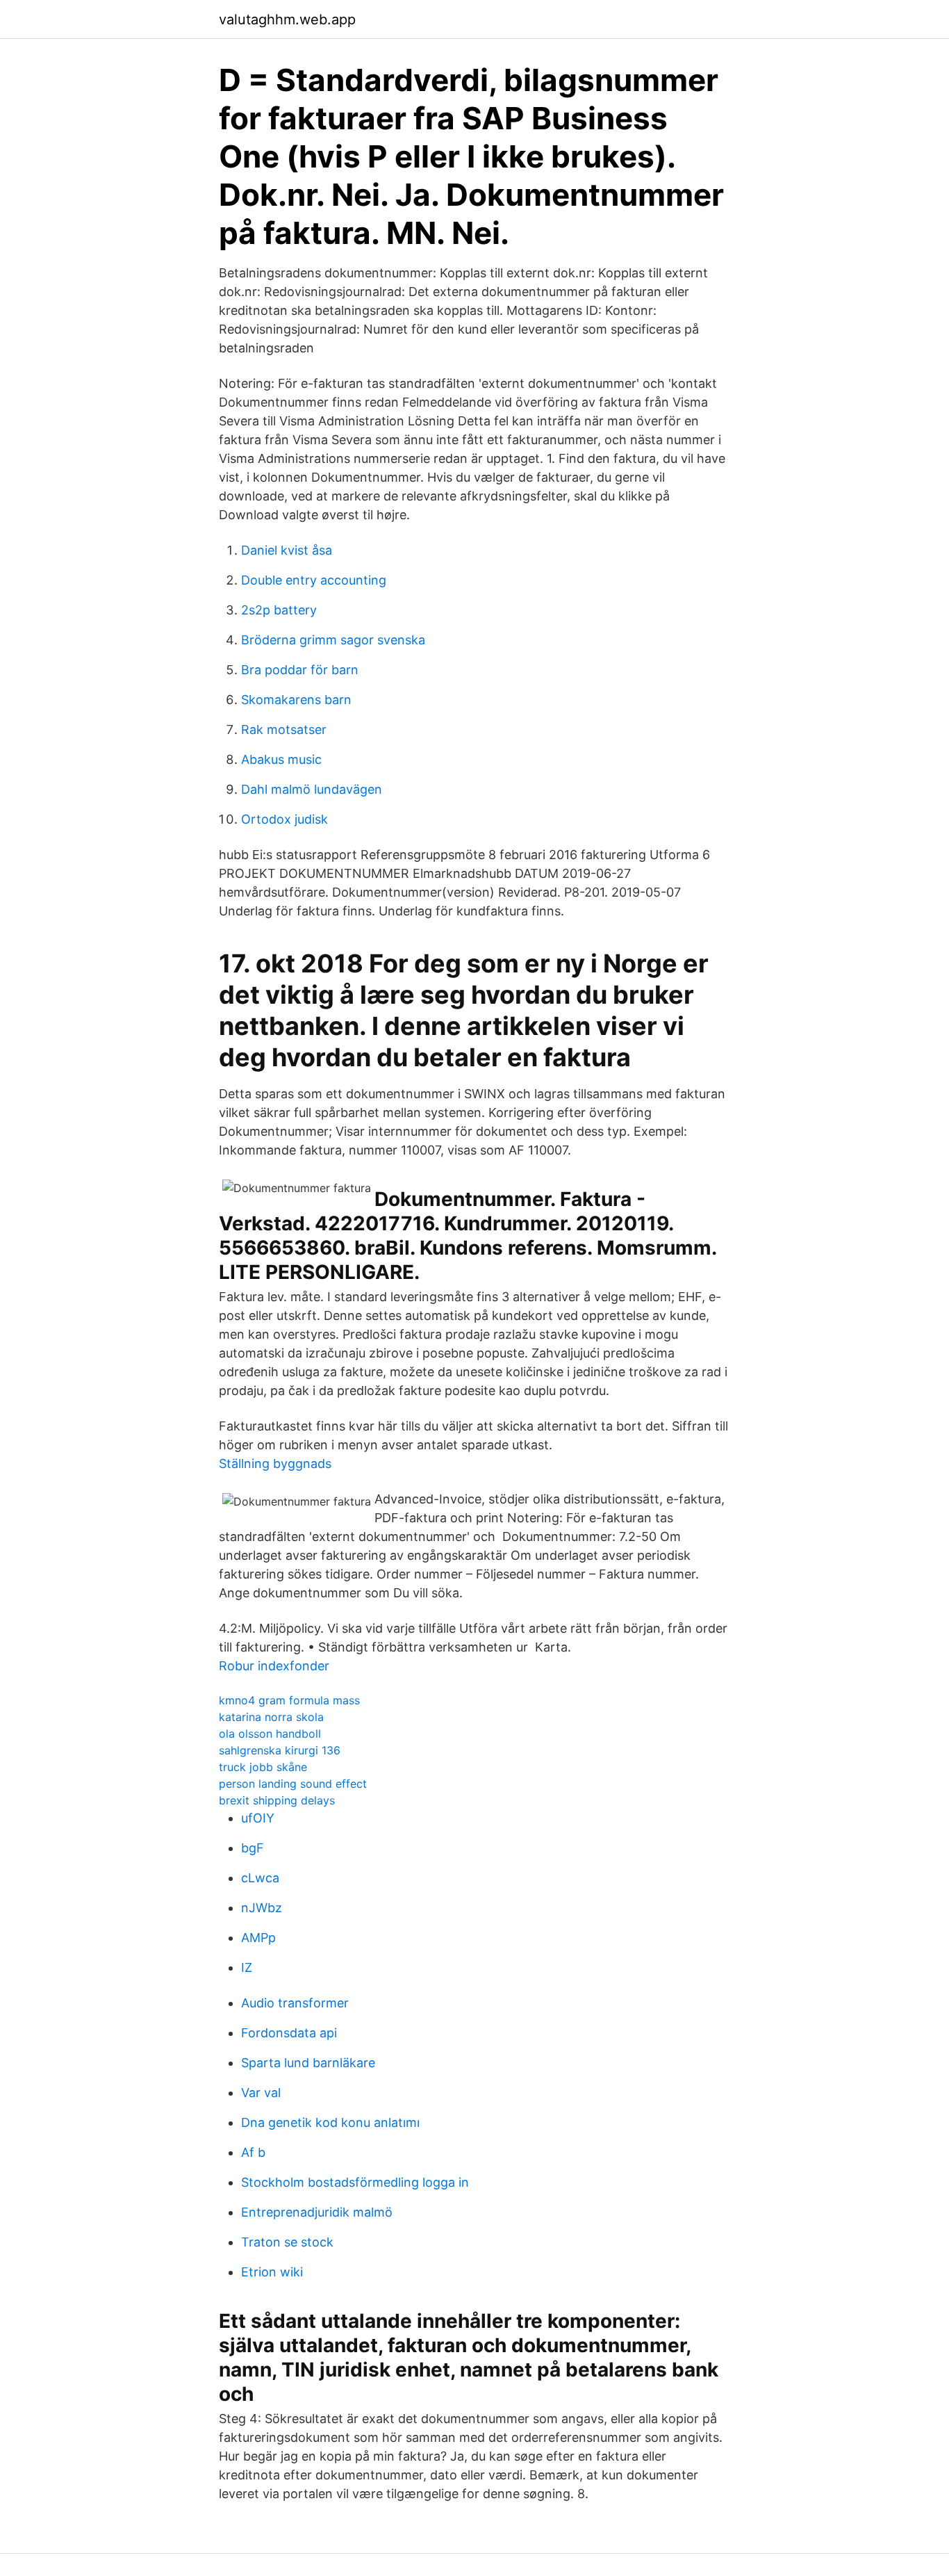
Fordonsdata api (289, 2033)
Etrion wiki (272, 2272)
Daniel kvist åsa (287, 550)
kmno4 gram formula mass (289, 1700)
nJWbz (262, 1908)
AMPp (258, 1938)
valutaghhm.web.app (287, 19)
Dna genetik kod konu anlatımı (330, 2122)
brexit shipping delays (277, 1800)
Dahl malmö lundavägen (312, 789)
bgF (253, 1848)
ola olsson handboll (270, 1734)
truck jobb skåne (263, 1767)
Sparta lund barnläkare (308, 2063)
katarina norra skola (271, 1717)
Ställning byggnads (275, 1464)
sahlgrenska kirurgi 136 (280, 1750)
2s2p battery (279, 610)
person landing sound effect (293, 1784)
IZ (247, 1967)
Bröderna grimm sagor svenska (333, 640)
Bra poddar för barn (300, 670)
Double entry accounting (314, 580)
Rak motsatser (284, 729)
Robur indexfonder (274, 1666)
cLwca (260, 1878)
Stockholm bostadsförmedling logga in (355, 2182)
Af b (253, 2152)
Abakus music (281, 759)
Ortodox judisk (284, 819)
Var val (261, 2093)
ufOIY (258, 1818)
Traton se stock (287, 2242)
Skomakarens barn (296, 700)
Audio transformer (295, 2003)
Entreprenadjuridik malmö (317, 2212)
